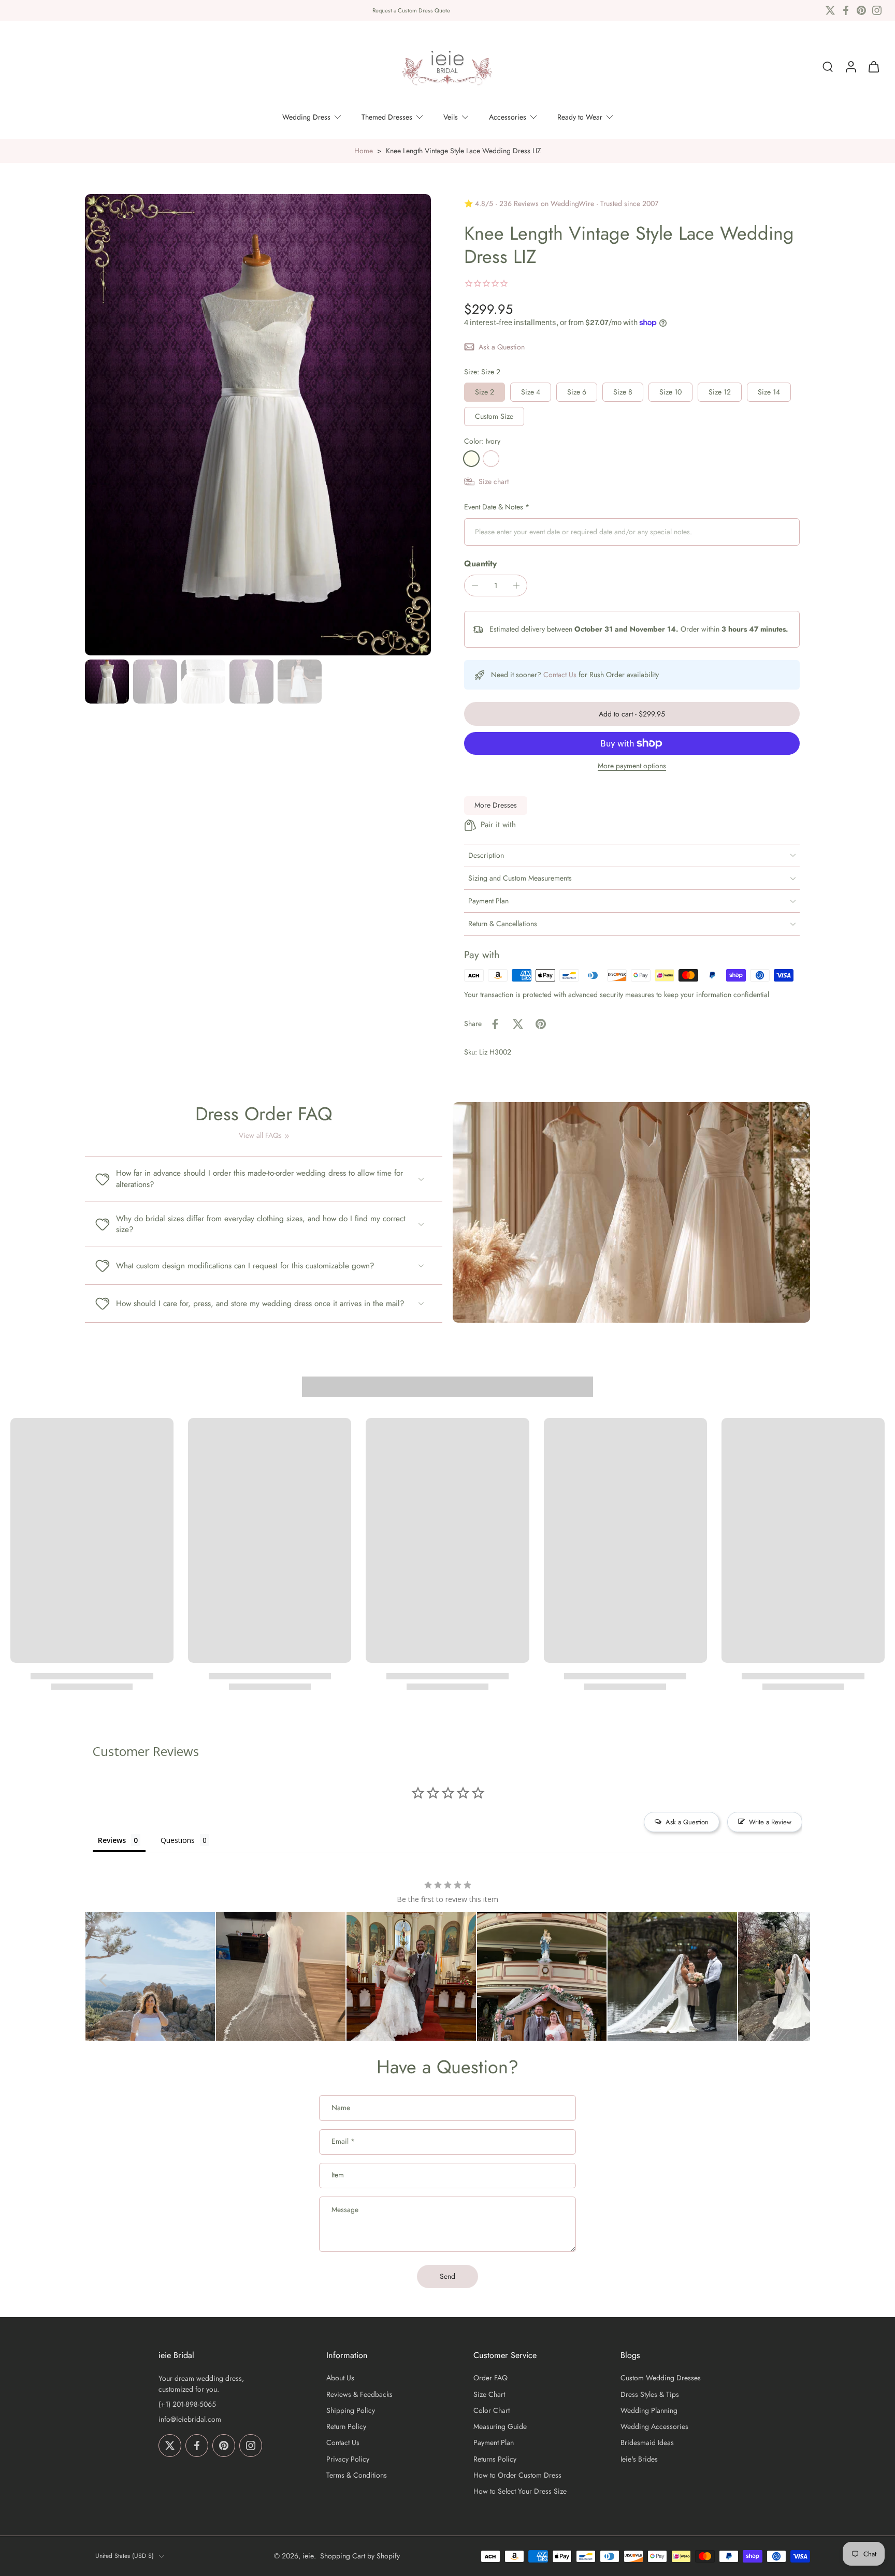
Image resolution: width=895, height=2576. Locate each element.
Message (345, 2210)
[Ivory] (471, 459)
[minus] (475, 586)
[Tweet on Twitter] (518, 1024)
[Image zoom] (258, 425)
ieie (308, 2556)
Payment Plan (494, 2443)
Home (364, 151)
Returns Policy (495, 2459)
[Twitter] (830, 10)
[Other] (491, 459)
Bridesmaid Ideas (647, 2443)
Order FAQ (490, 2379)
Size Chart (489, 2395)
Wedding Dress (306, 117)
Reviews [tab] (112, 1840)
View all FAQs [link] (260, 1136)
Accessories (508, 117)
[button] (632, 714)
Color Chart (492, 2411)
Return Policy (346, 2427)
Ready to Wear (580, 117)
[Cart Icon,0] (873, 67)
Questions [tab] (178, 1840)
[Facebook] (846, 10)
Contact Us (560, 675)
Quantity (480, 563)
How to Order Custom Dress (517, 2475)
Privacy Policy (348, 2459)
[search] (828, 67)
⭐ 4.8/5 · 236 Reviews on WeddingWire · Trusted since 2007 (561, 203)
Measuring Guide (500, 2427)
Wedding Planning (649, 2411)
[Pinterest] (861, 10)
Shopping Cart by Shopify (360, 2556)
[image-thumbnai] (107, 682)
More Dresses (496, 805)
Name (341, 2108)
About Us (340, 2379)
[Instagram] (877, 10)
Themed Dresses (387, 117)
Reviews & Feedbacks (359, 2395)
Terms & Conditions (357, 2475)
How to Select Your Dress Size (520, 2491)
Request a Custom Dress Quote (411, 10)
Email (343, 2142)
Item (338, 2176)
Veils (451, 117)
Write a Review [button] (770, 1822)
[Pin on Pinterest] (541, 1024)
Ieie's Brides (639, 2459)
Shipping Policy (351, 2411)
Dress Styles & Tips (650, 2395)
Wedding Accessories (654, 2427)
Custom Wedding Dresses (661, 2379)
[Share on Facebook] (495, 1024)
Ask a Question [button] (687, 1822)
